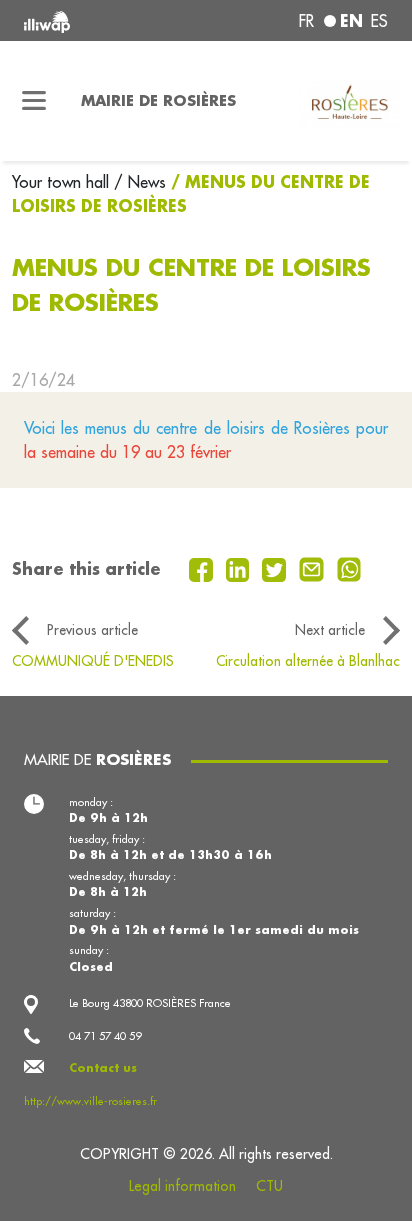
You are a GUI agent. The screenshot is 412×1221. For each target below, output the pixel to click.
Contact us (103, 1068)
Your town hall (63, 182)
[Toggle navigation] (34, 101)
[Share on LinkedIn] (240, 568)
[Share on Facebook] (203, 568)
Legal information (182, 1186)
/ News (140, 182)
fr (306, 21)
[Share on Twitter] (276, 568)
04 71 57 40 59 (105, 1036)
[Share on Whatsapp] (349, 568)
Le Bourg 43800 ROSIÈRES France (150, 1003)
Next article (330, 630)
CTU (269, 1186)
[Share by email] (314, 568)
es (379, 21)
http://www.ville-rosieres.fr (90, 1101)
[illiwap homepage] (93, 20)
